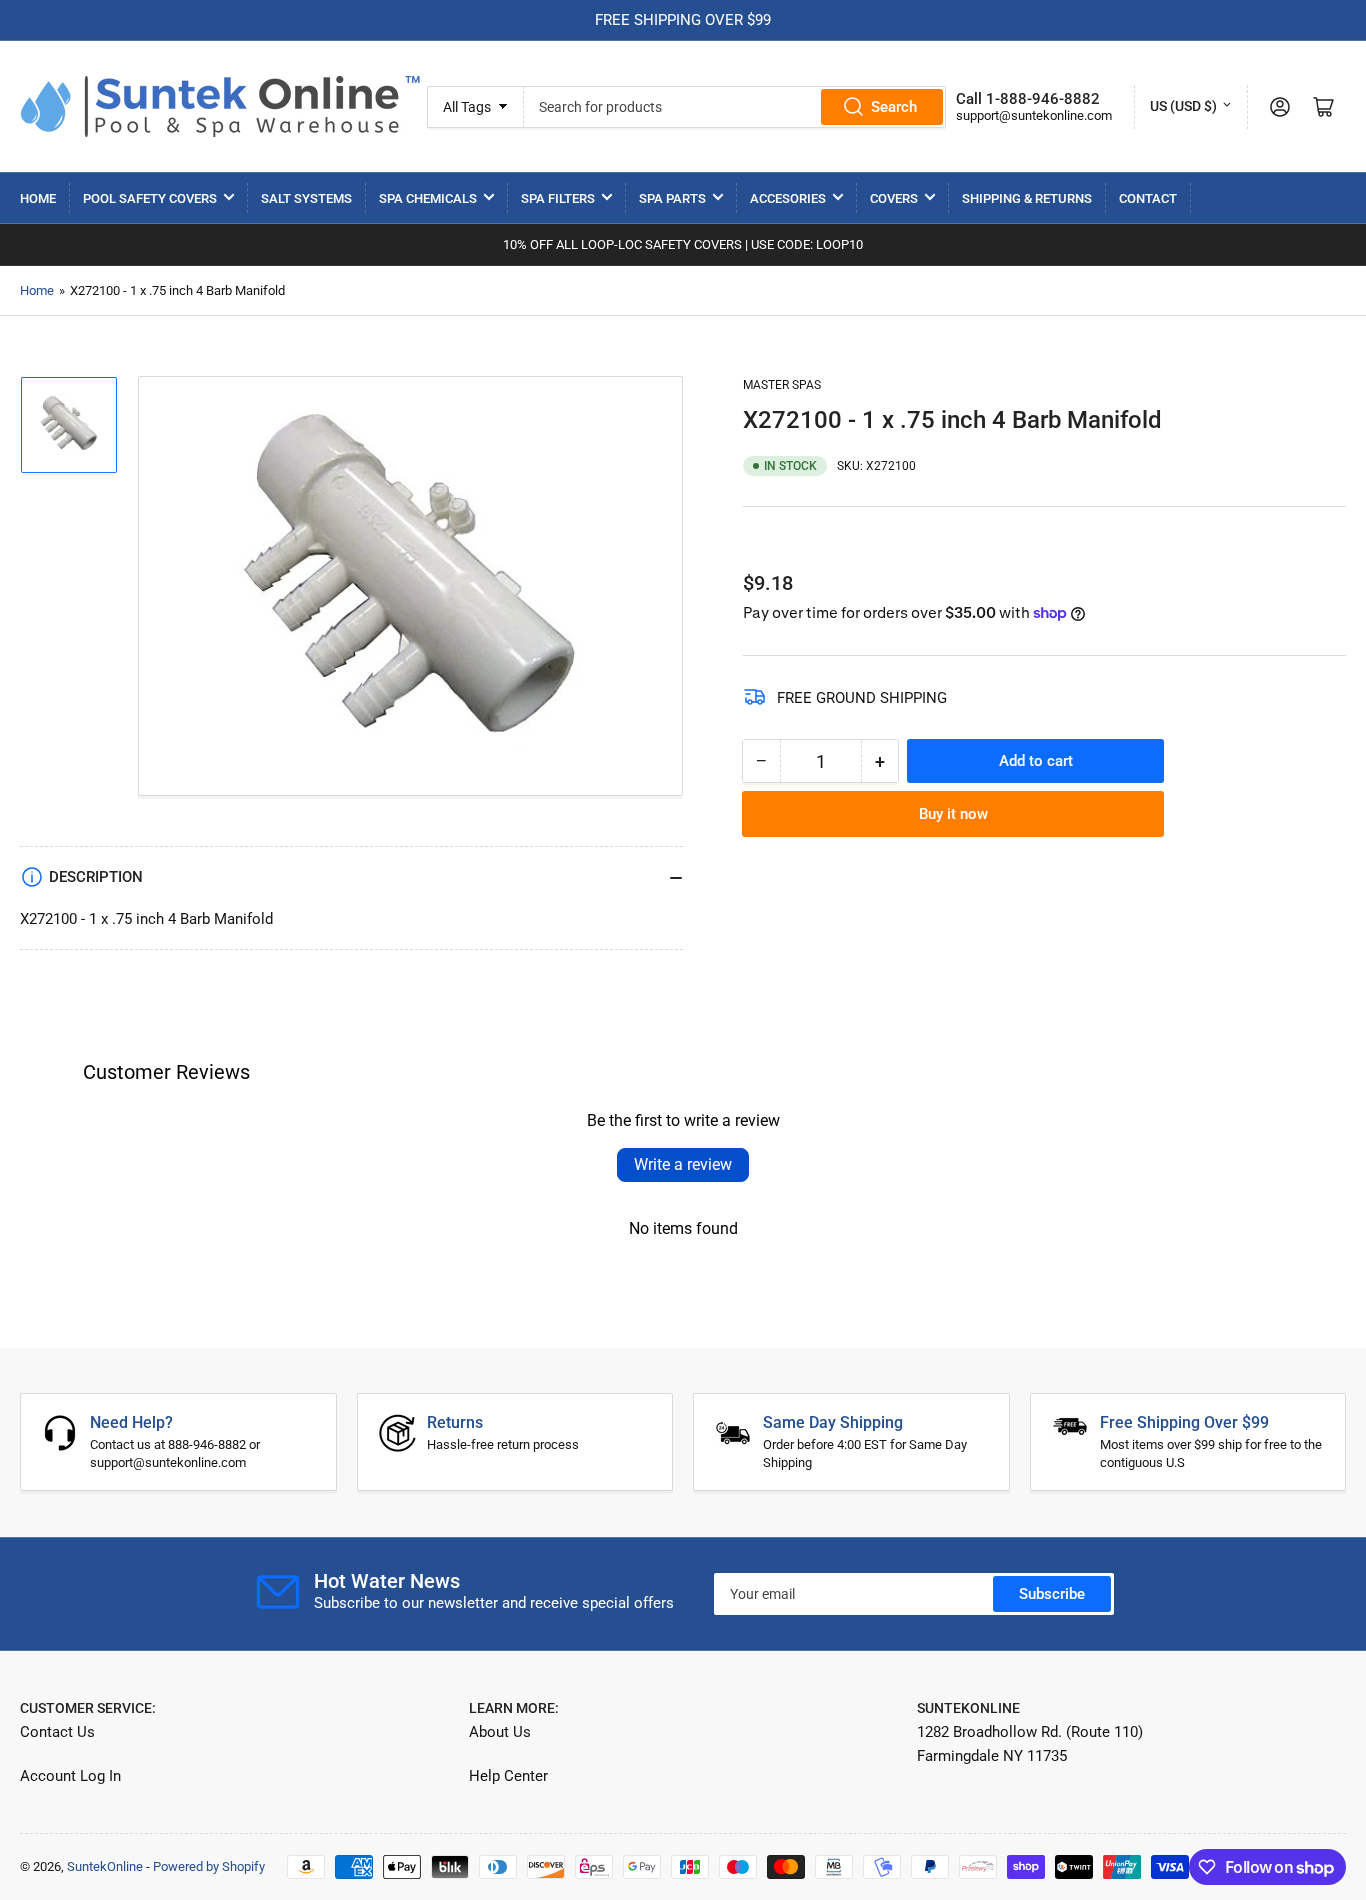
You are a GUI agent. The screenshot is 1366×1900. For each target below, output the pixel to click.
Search (894, 107)
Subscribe (1052, 1594)
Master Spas (782, 385)
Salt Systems (306, 198)
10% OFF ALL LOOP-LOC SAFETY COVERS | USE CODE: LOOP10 (683, 244)
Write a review (683, 1164)
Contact (1148, 198)
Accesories (788, 198)
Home (38, 198)
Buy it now (953, 814)
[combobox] (735, 107)
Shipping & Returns (1027, 198)
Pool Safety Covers (150, 198)
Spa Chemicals (428, 198)
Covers (894, 198)
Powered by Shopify (209, 1866)
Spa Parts (672, 198)
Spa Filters (558, 198)
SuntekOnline (105, 1866)
